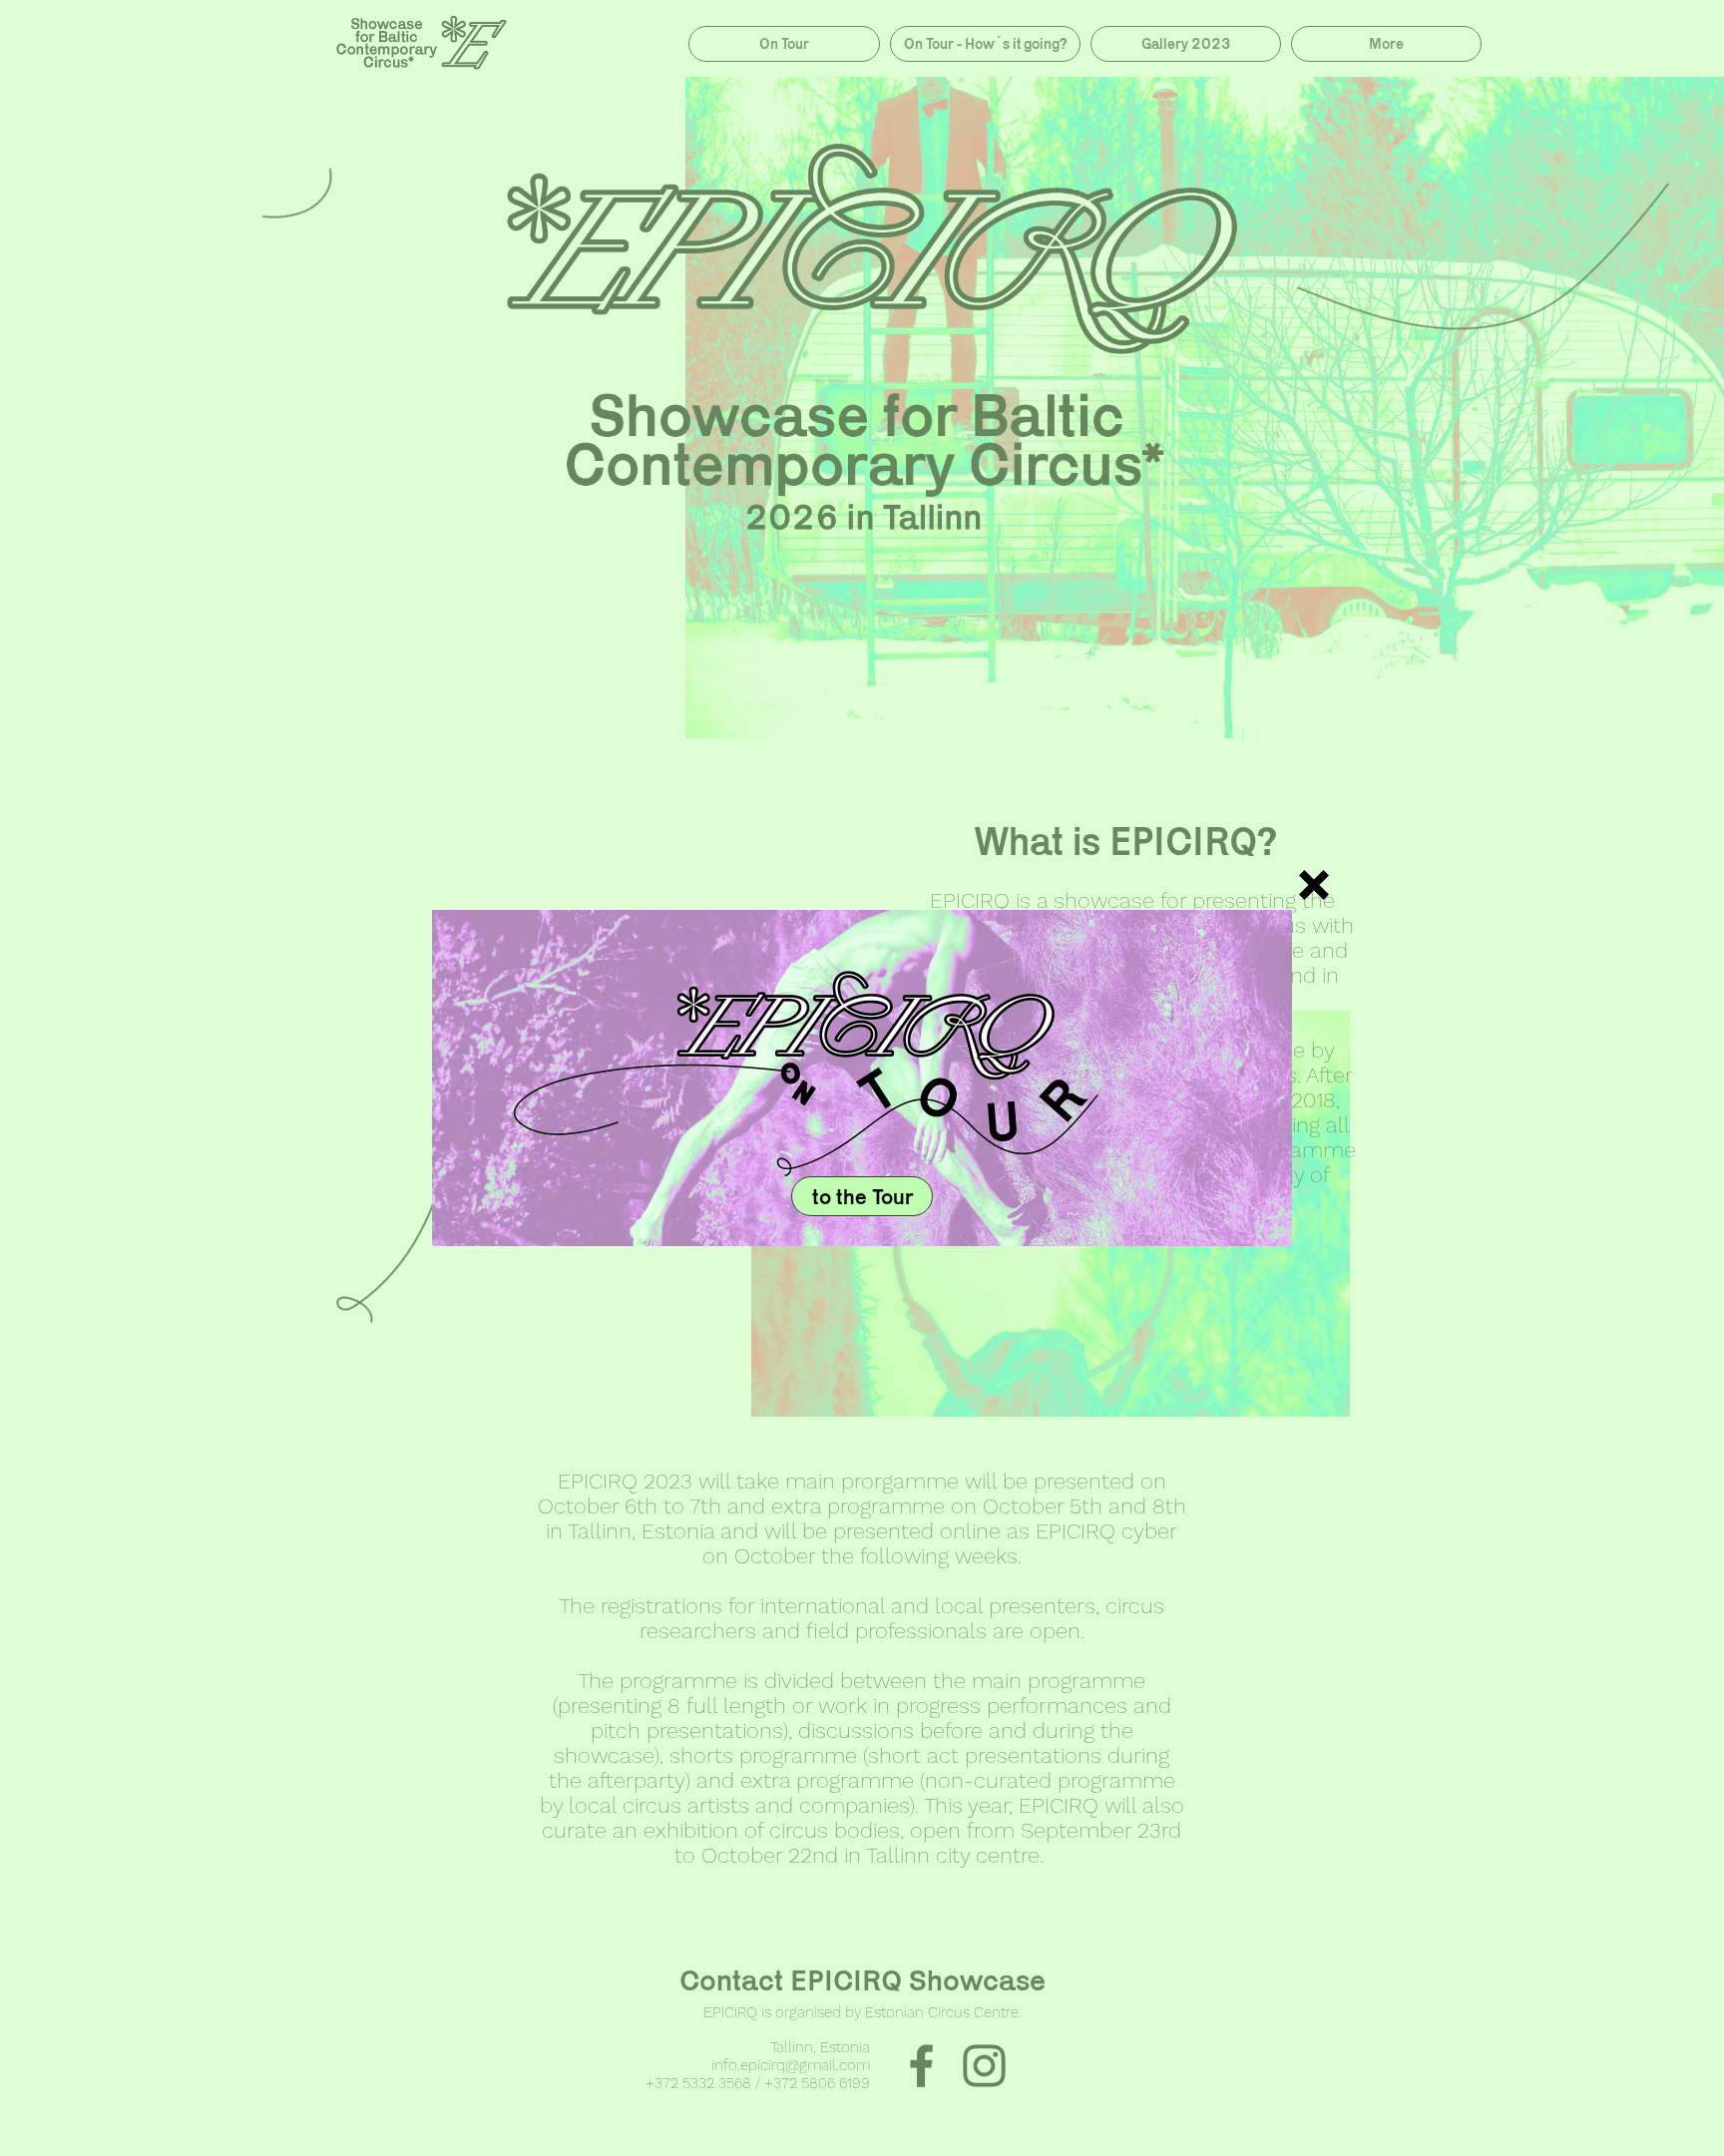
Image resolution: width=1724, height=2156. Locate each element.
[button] (1314, 885)
